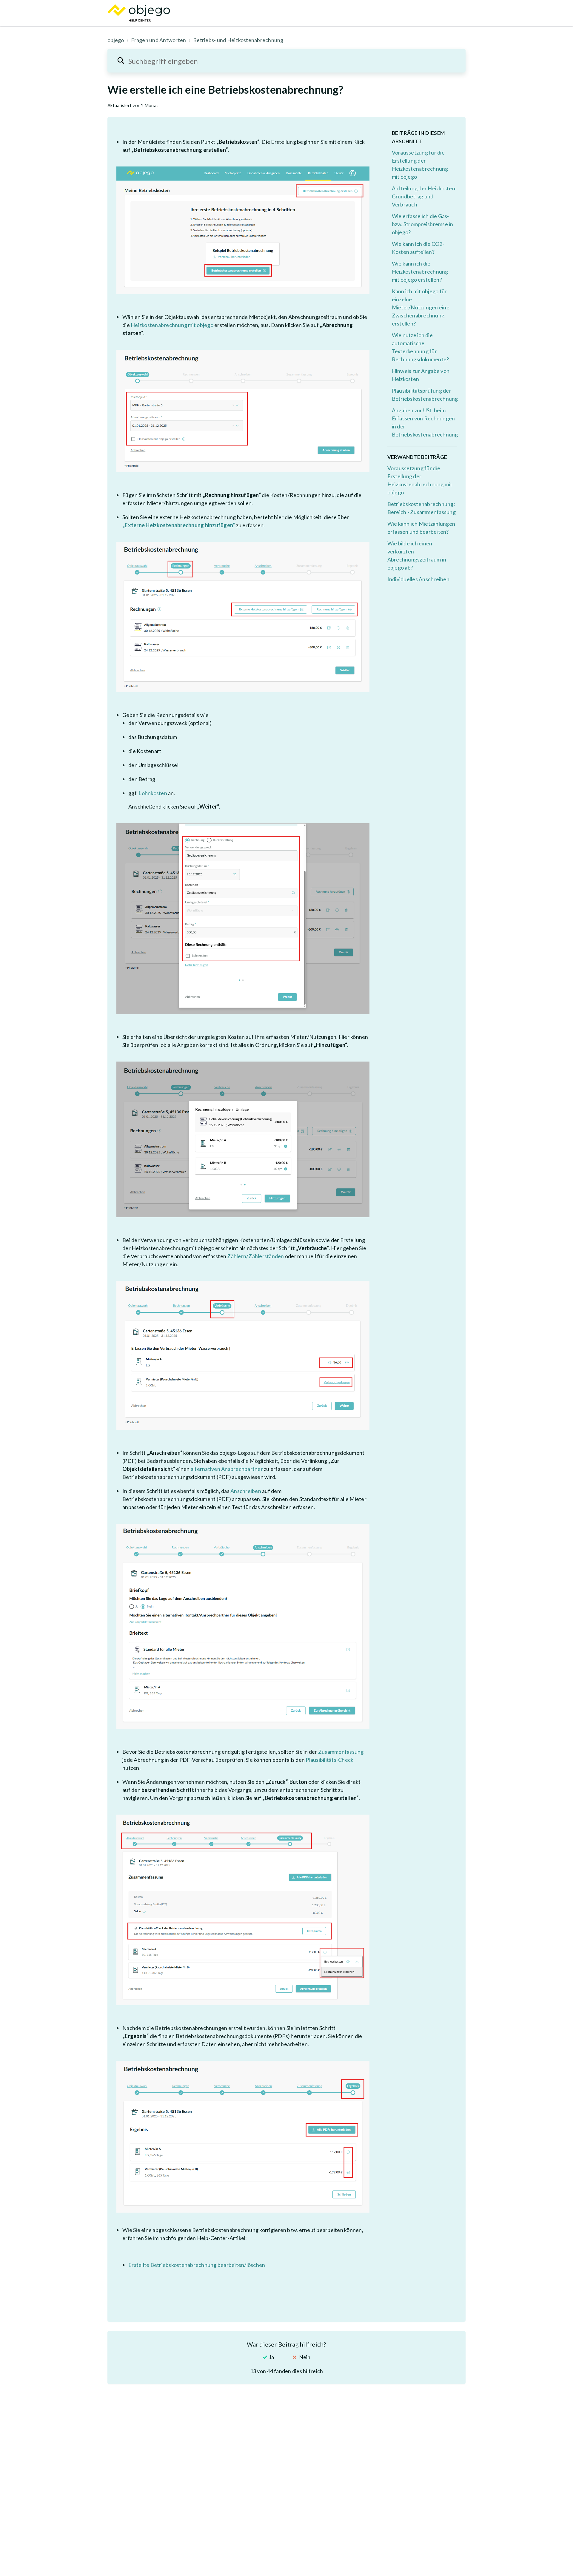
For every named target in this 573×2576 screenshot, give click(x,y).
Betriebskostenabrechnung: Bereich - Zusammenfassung (422, 508)
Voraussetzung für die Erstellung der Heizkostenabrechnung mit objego (420, 165)
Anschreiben (246, 1491)
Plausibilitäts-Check (329, 1760)
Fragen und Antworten (158, 40)
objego (116, 40)
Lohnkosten (153, 793)
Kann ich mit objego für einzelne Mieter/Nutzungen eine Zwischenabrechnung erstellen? (421, 307)
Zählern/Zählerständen (255, 1256)
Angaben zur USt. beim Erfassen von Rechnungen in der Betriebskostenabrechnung (424, 422)
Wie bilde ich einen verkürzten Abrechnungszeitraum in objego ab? (417, 555)
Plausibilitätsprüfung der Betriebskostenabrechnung (424, 395)
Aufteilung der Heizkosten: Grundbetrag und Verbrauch (424, 196)
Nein (305, 2357)
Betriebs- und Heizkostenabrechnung (238, 40)
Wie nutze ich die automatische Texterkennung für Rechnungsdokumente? (420, 347)
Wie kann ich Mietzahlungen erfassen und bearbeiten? (421, 528)
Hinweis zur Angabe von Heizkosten (421, 375)
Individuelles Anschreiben (418, 579)
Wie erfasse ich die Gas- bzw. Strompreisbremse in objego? (423, 224)
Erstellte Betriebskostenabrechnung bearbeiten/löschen (197, 2265)
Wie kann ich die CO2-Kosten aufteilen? (418, 248)
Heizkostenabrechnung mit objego (172, 325)
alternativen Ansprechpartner (227, 1469)
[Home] (139, 13)
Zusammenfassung (341, 1752)
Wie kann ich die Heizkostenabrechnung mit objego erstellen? (420, 272)
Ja (271, 2357)
